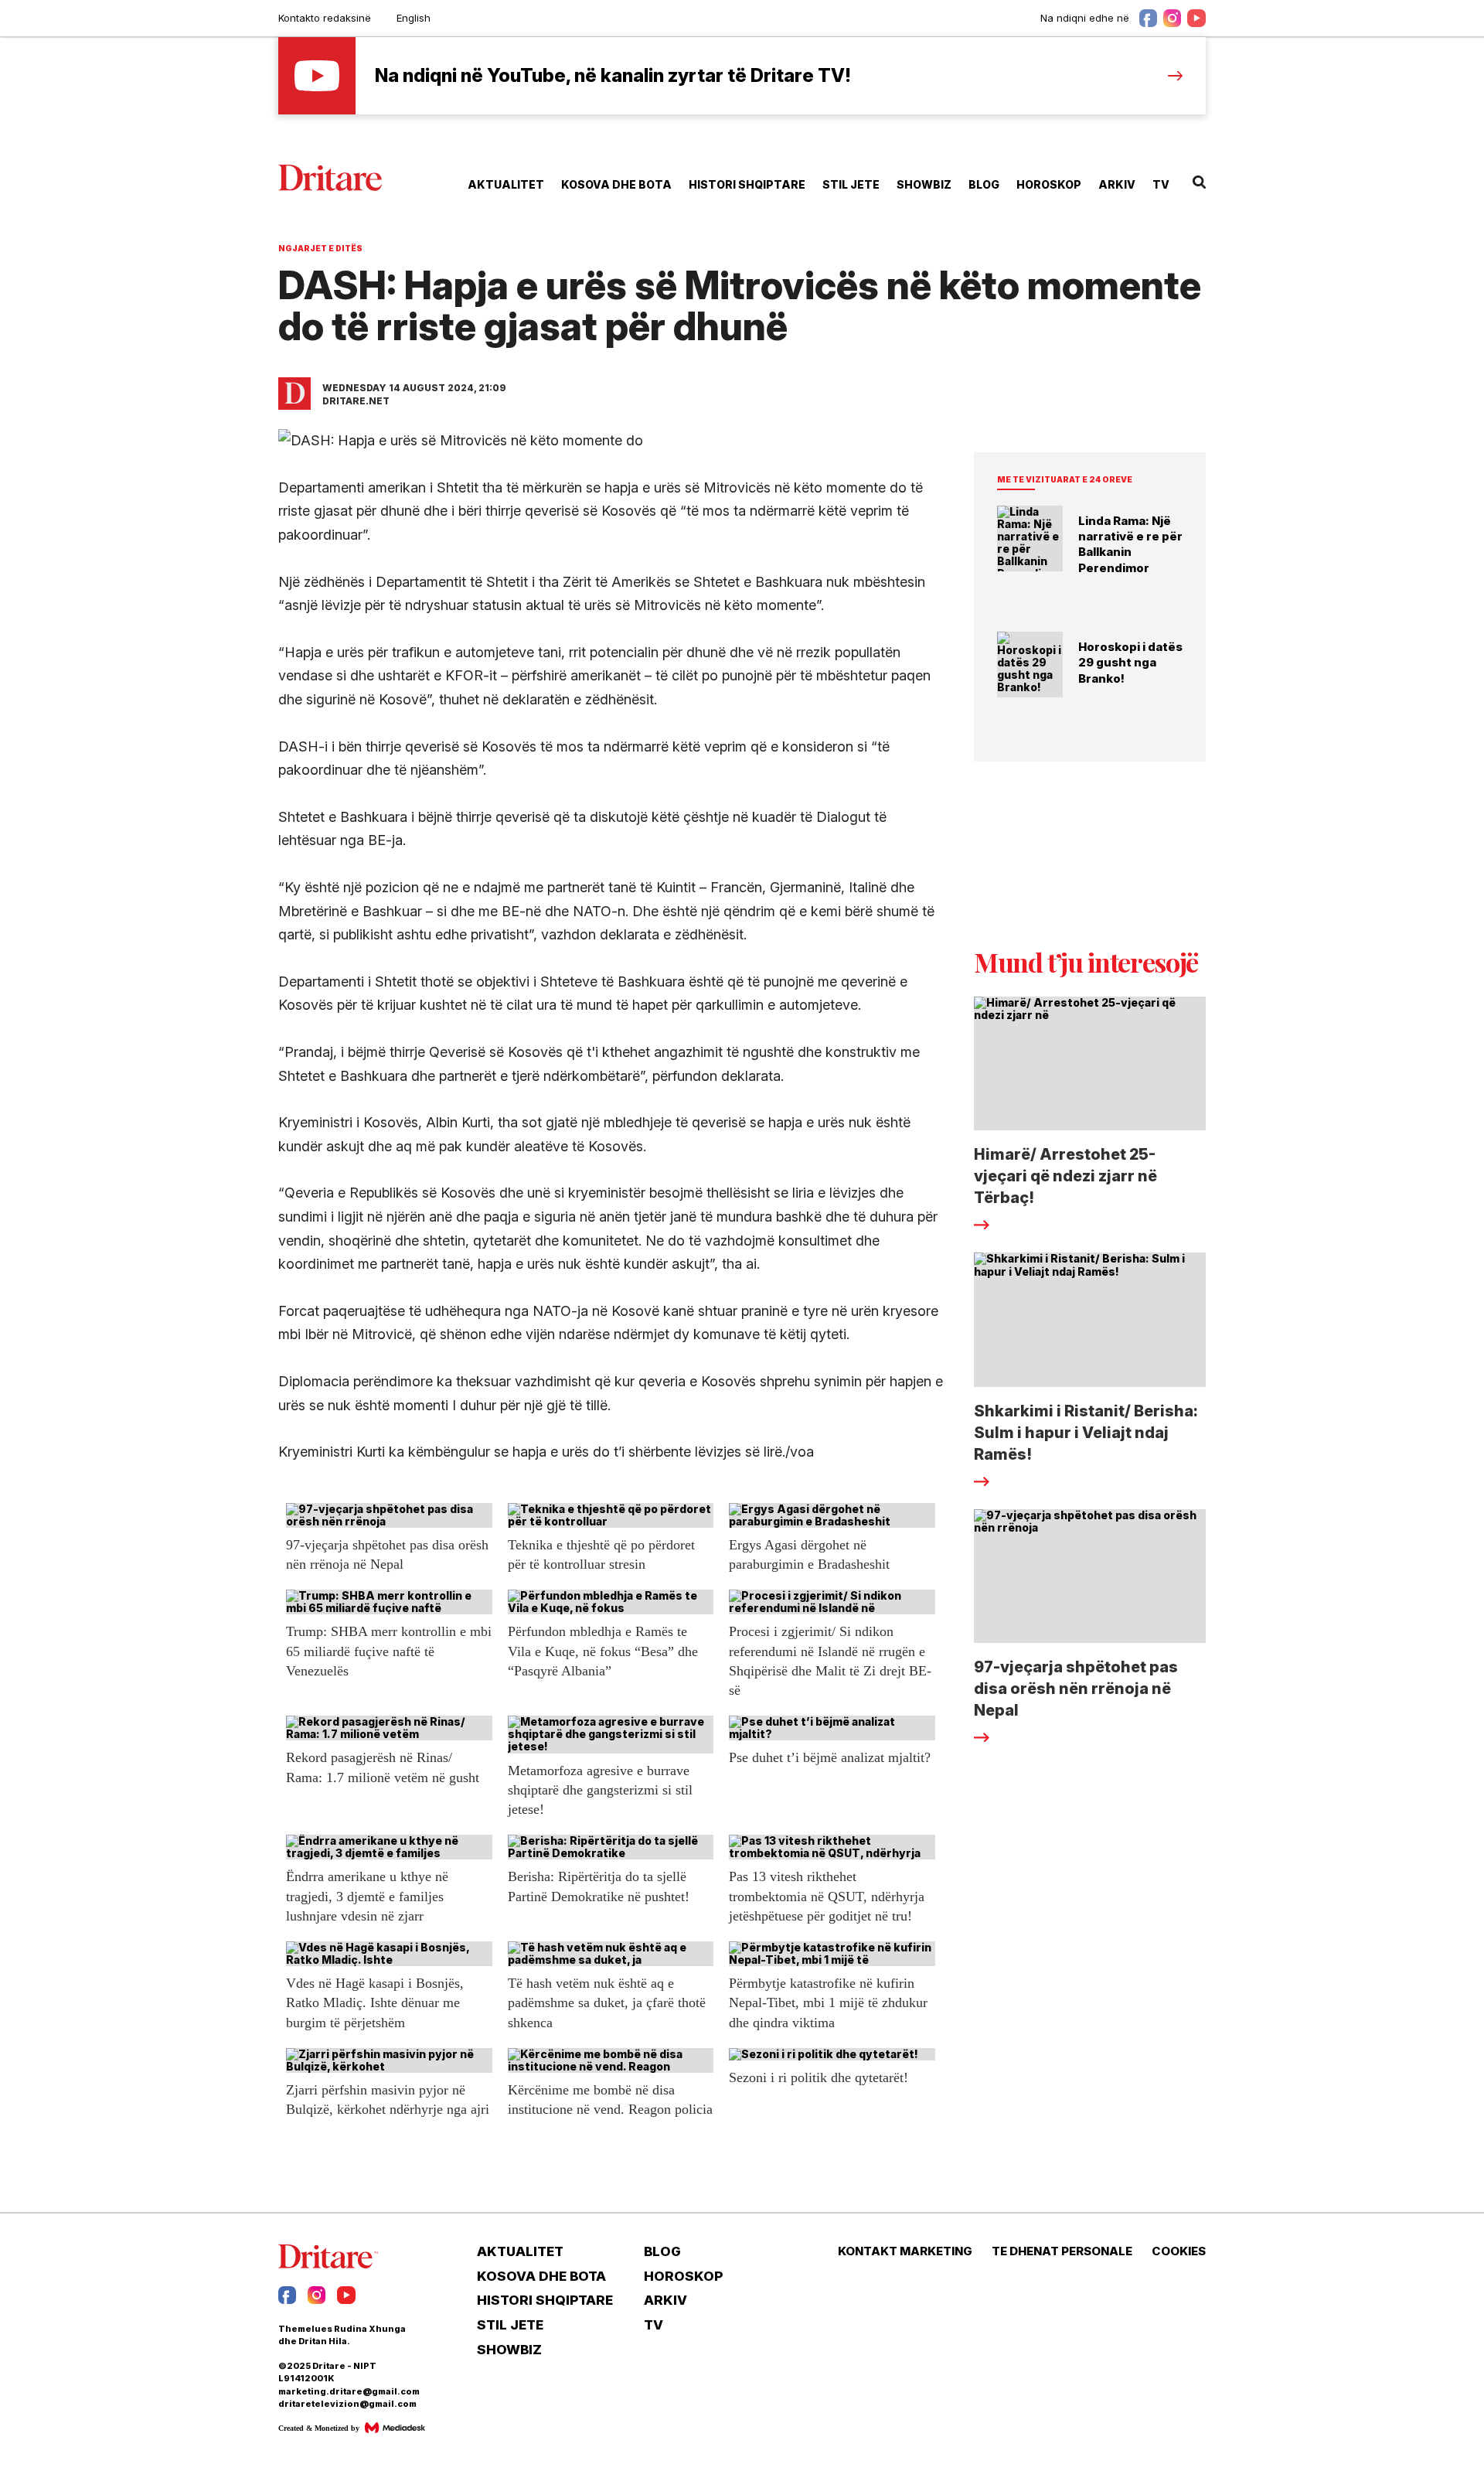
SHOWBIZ (924, 184)
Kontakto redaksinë (325, 18)
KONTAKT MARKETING (905, 2251)
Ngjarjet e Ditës (320, 248)
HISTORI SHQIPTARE (747, 184)
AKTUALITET (506, 184)
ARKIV (1117, 184)
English (414, 18)
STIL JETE (851, 184)
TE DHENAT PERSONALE (1062, 2251)
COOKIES (1179, 2251)
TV (1161, 184)
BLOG (984, 184)
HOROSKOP (1049, 184)
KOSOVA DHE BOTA (616, 184)
